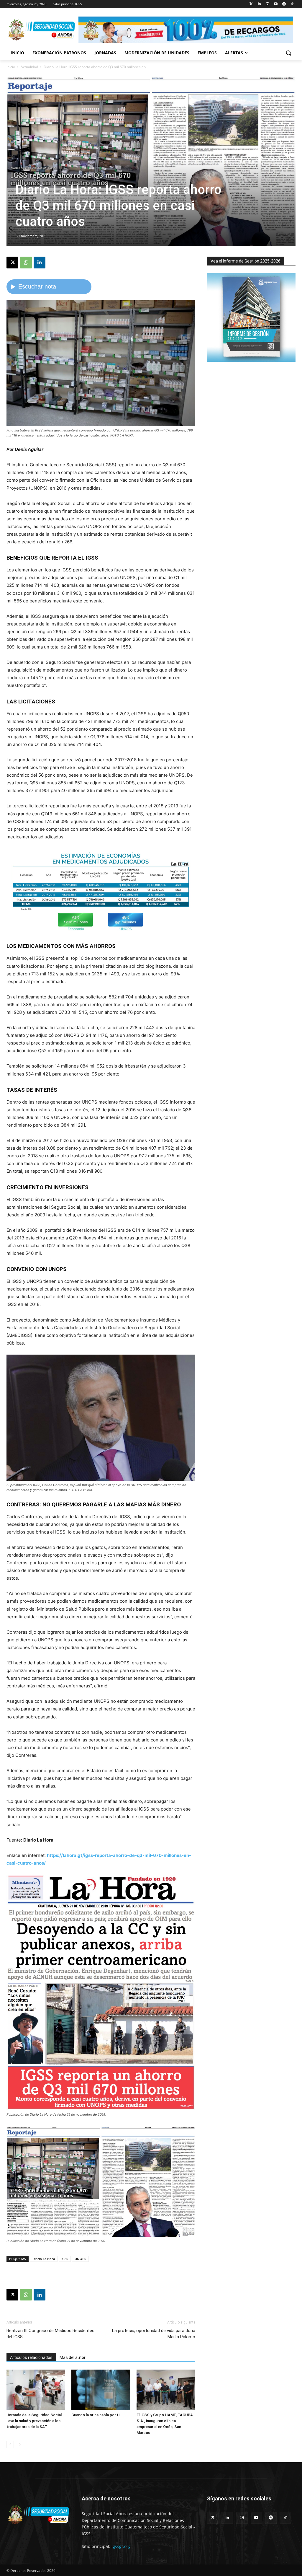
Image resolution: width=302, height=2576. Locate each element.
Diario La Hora (44, 2259)
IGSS (65, 2259)
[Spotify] (284, 4)
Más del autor (73, 2357)
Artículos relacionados (31, 2357)
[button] (288, 53)
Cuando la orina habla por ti (95, 2415)
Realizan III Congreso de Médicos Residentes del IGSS (50, 2334)
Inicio (11, 67)
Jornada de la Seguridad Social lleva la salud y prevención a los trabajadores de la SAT (34, 2421)
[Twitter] (251, 4)
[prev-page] (10, 2444)
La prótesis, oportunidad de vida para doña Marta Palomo (154, 2334)
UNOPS (80, 2259)
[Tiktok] (292, 4)
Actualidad (29, 67)
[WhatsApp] (26, 263)
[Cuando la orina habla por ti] (101, 2390)
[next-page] (20, 2444)
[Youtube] (276, 4)
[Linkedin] (259, 4)
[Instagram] (268, 4)
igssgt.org (121, 2546)
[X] (12, 263)
